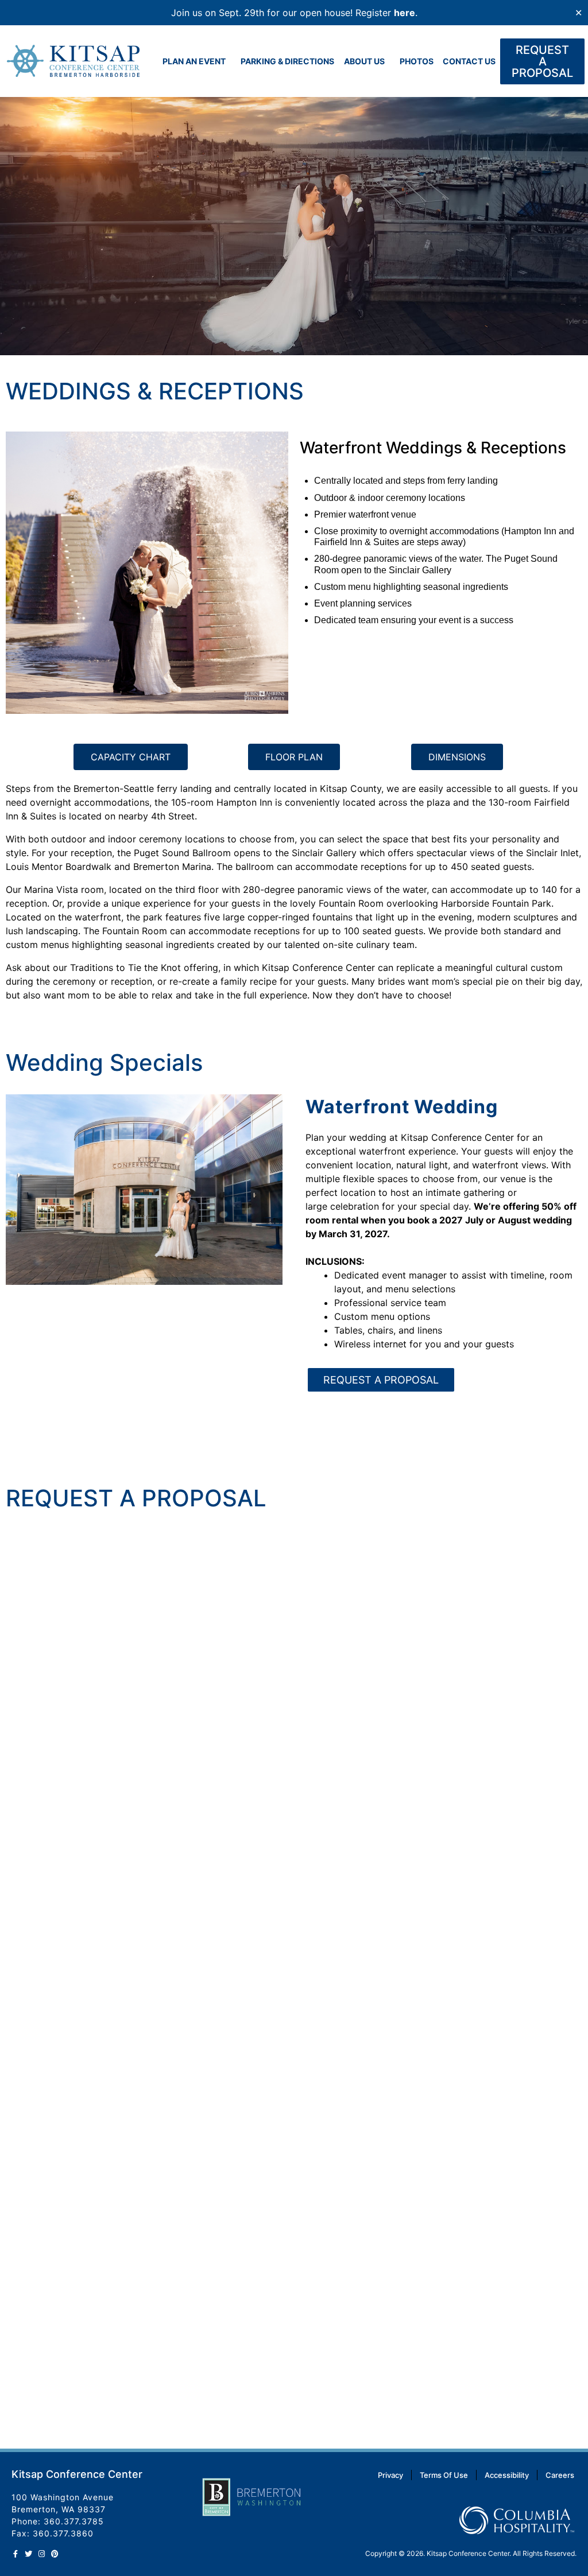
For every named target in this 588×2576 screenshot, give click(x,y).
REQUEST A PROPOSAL (381, 1380)
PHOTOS (417, 61)
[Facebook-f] (15, 2554)
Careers (560, 2475)
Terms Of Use (444, 2475)
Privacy (390, 2475)
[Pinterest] (55, 2554)
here (405, 13)
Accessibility (507, 2475)
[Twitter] (28, 2554)
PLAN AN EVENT (194, 61)
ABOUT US (364, 61)
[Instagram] (42, 2554)
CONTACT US (469, 61)
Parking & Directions (287, 61)
